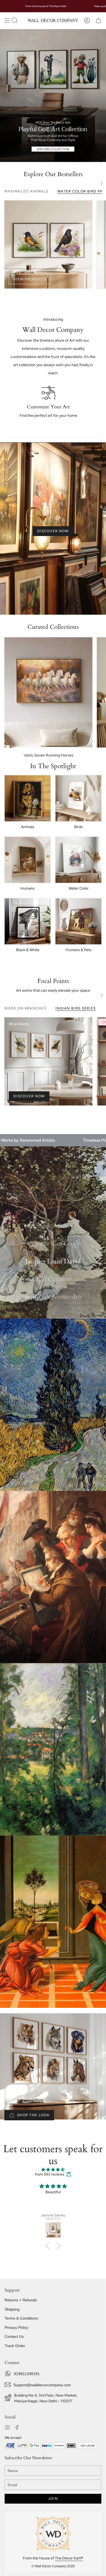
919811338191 (27, 2374)
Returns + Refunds (21, 2300)
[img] (53, 2170)
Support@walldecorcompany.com (42, 2385)
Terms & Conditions (21, 2318)
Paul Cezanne (53, 1279)
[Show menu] (7, 20)
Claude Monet (53, 1226)
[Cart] (98, 20)
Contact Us (14, 2336)
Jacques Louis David (53, 1261)
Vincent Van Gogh (53, 1244)
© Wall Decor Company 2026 (53, 2566)
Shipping (12, 2309)
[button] (15, 20)
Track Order (15, 2346)
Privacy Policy (16, 2327)
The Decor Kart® (69, 2558)
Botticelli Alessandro (53, 1297)
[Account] (87, 20)
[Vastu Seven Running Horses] (48, 692)
